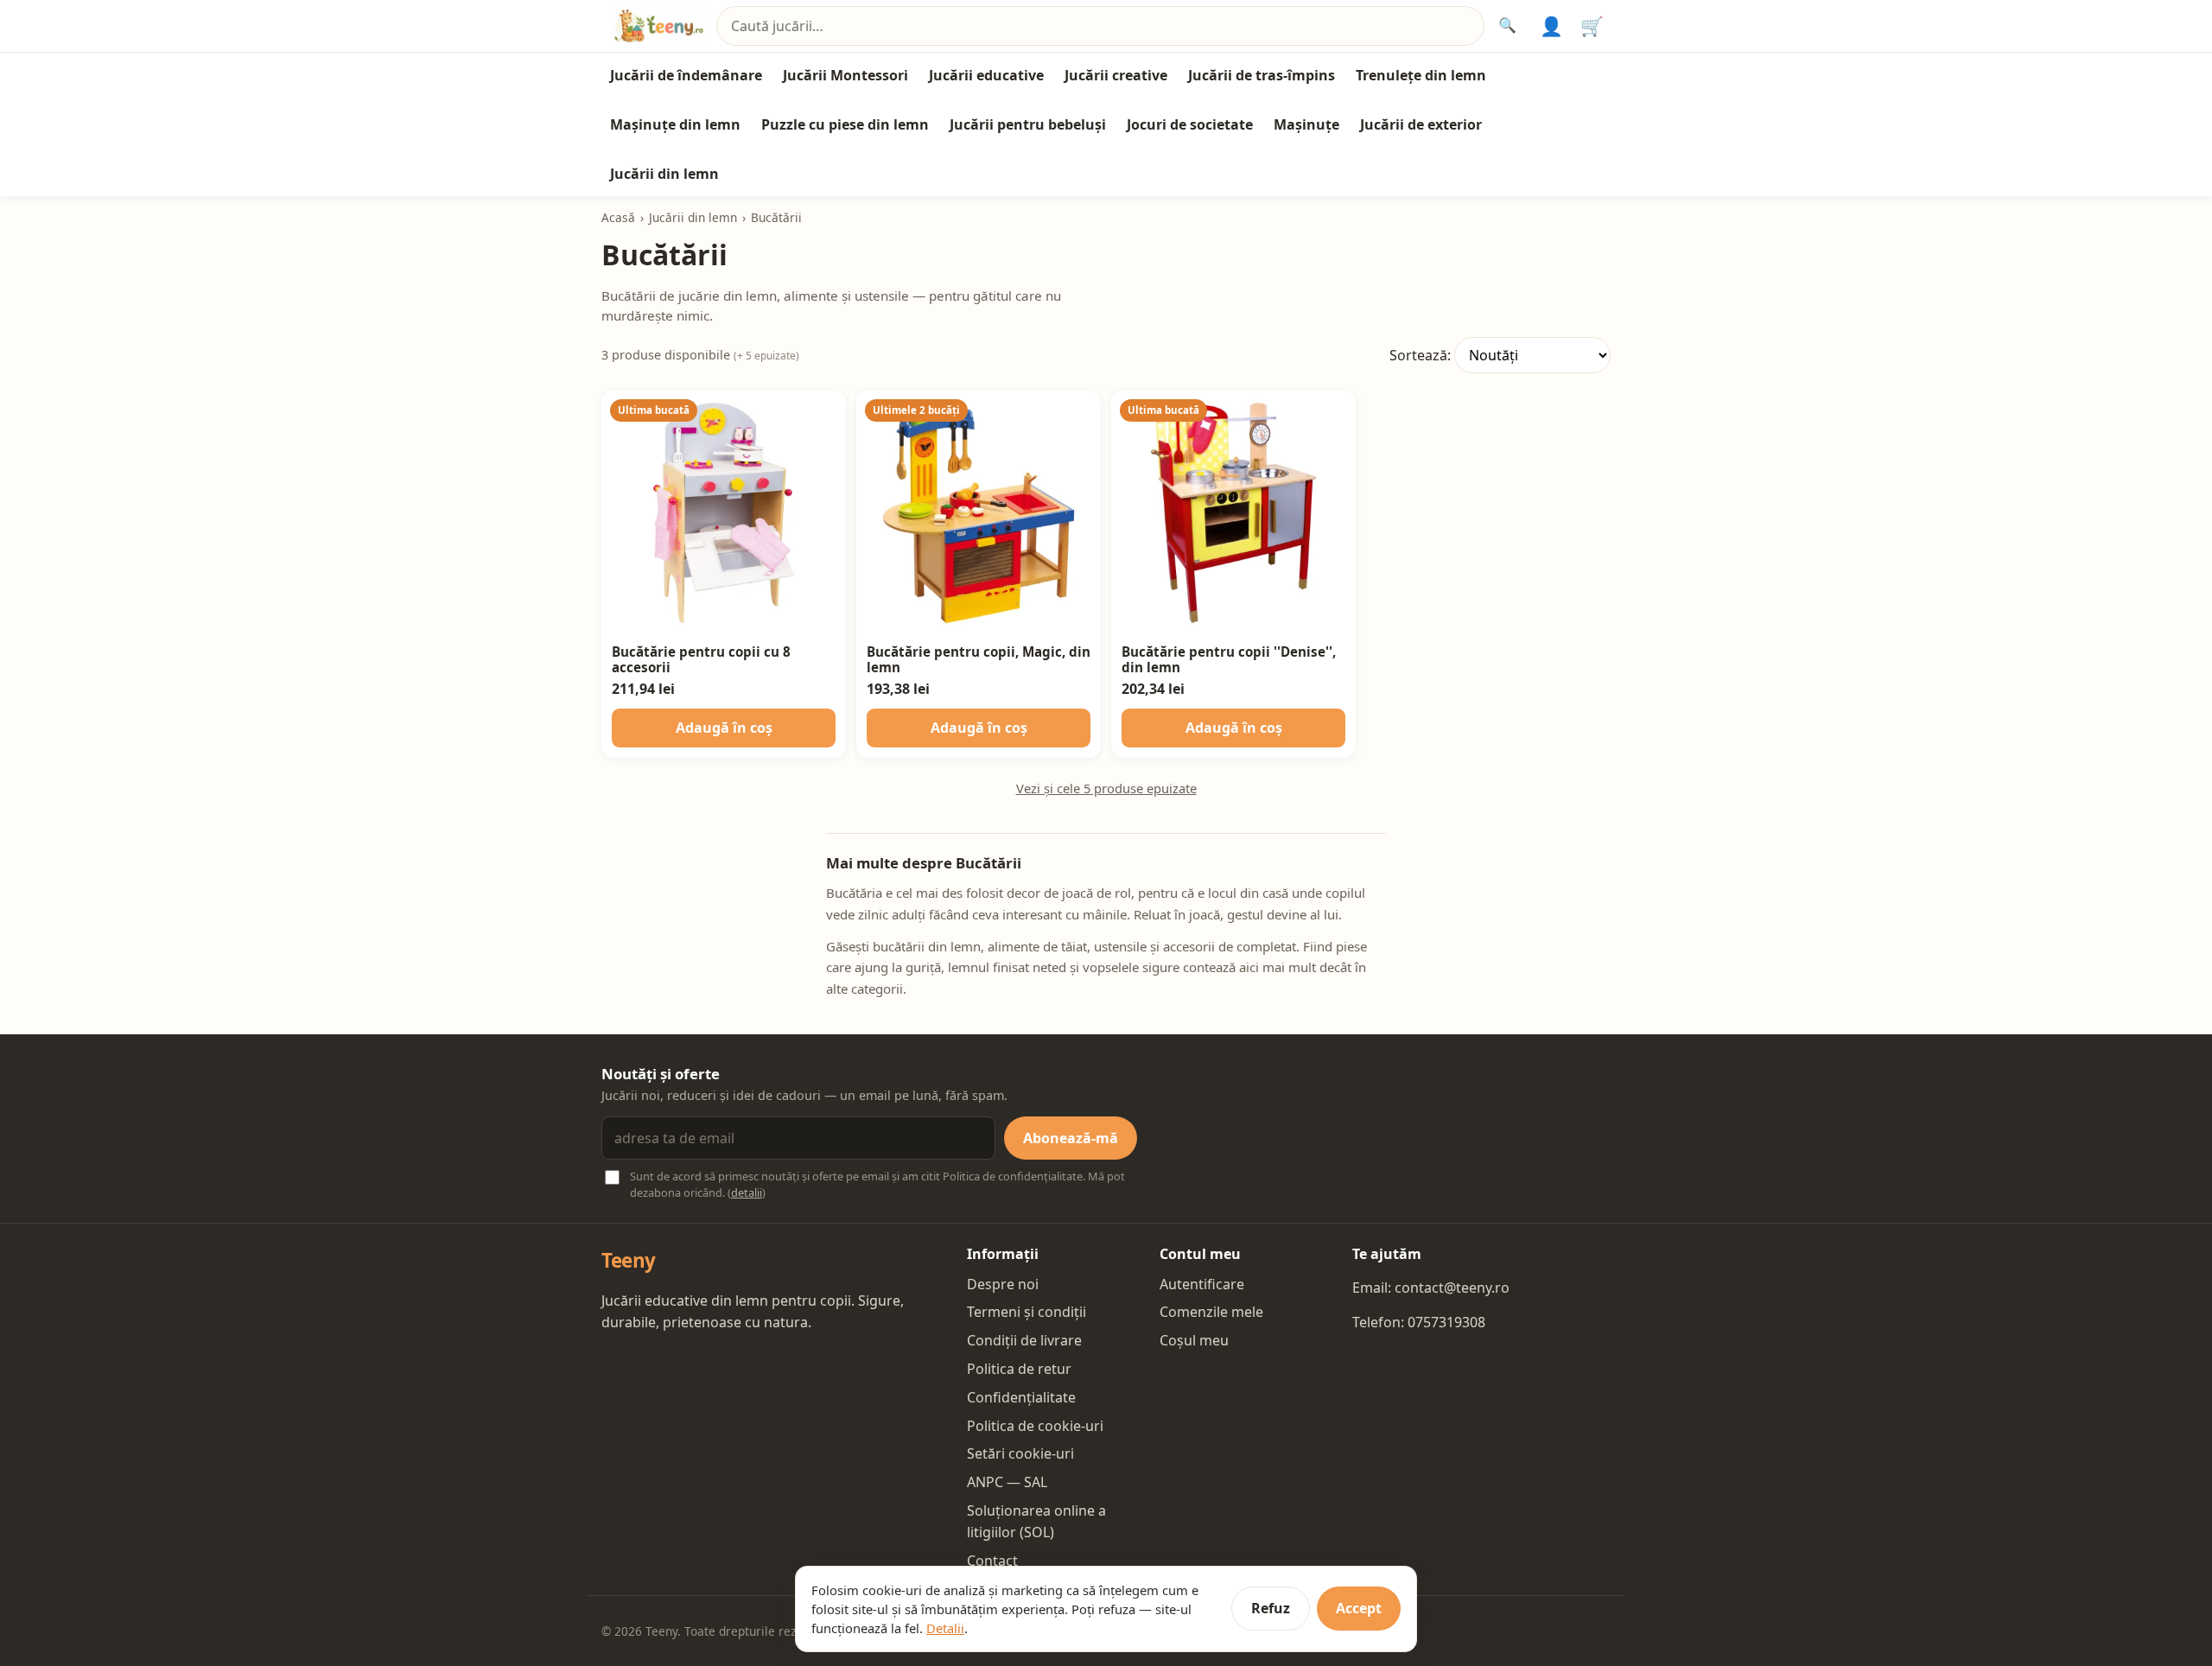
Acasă (618, 217)
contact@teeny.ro (1452, 1288)
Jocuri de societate (1190, 124)
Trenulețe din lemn (1421, 75)
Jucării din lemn (664, 174)
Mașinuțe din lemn (675, 124)
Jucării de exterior (1421, 124)
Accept (1359, 1608)
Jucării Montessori (845, 75)
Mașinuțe (1306, 124)
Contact (992, 1561)
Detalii (945, 1628)
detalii (747, 1192)
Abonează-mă (1071, 1138)
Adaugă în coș (724, 728)
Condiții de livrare (1024, 1340)
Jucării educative (986, 75)
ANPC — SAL (1007, 1482)
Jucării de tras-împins (1262, 75)
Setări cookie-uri (1020, 1453)
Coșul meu (1194, 1340)
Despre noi (1003, 1284)
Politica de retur (1019, 1369)
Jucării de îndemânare (686, 75)
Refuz (1271, 1608)
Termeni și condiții (1027, 1312)
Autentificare (1202, 1284)
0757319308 (1446, 1322)
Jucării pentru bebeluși (1028, 124)
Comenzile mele (1211, 1312)
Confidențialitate (1021, 1397)
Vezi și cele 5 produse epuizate (1106, 788)
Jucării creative (1116, 75)
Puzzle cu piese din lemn (845, 124)
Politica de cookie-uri (1035, 1426)
